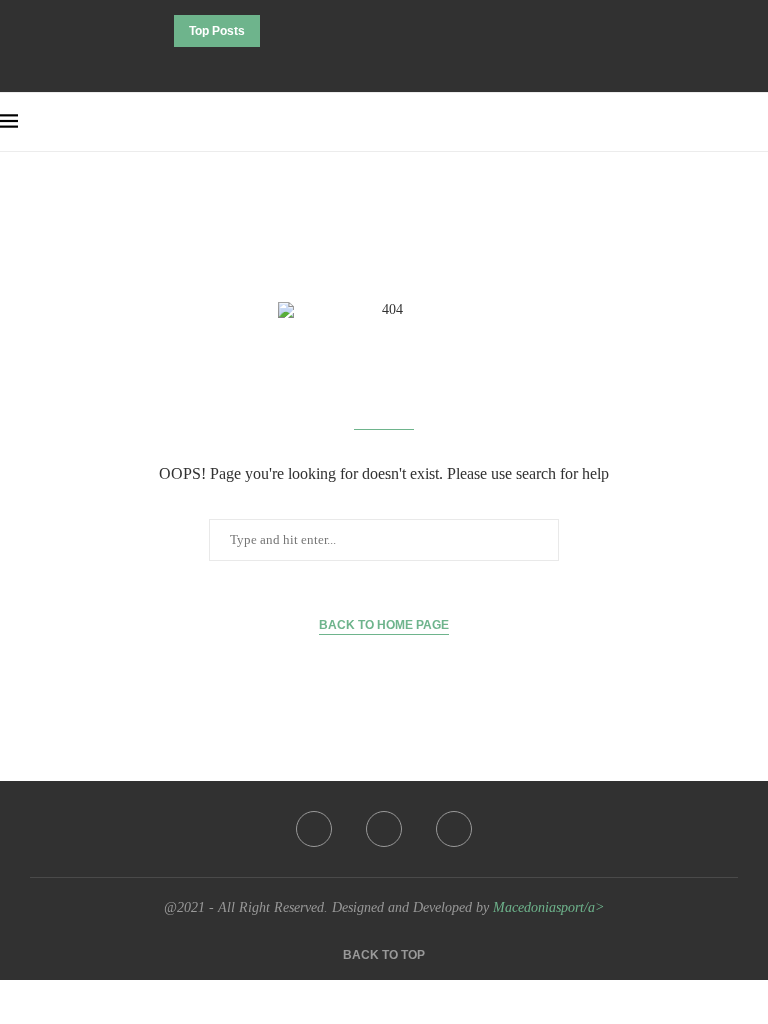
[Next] (305, 31)
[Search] (758, 122)
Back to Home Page (384, 625)
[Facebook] (357, 65)
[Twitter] (384, 65)
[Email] (411, 65)
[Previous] (279, 31)
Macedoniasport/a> (548, 907)
